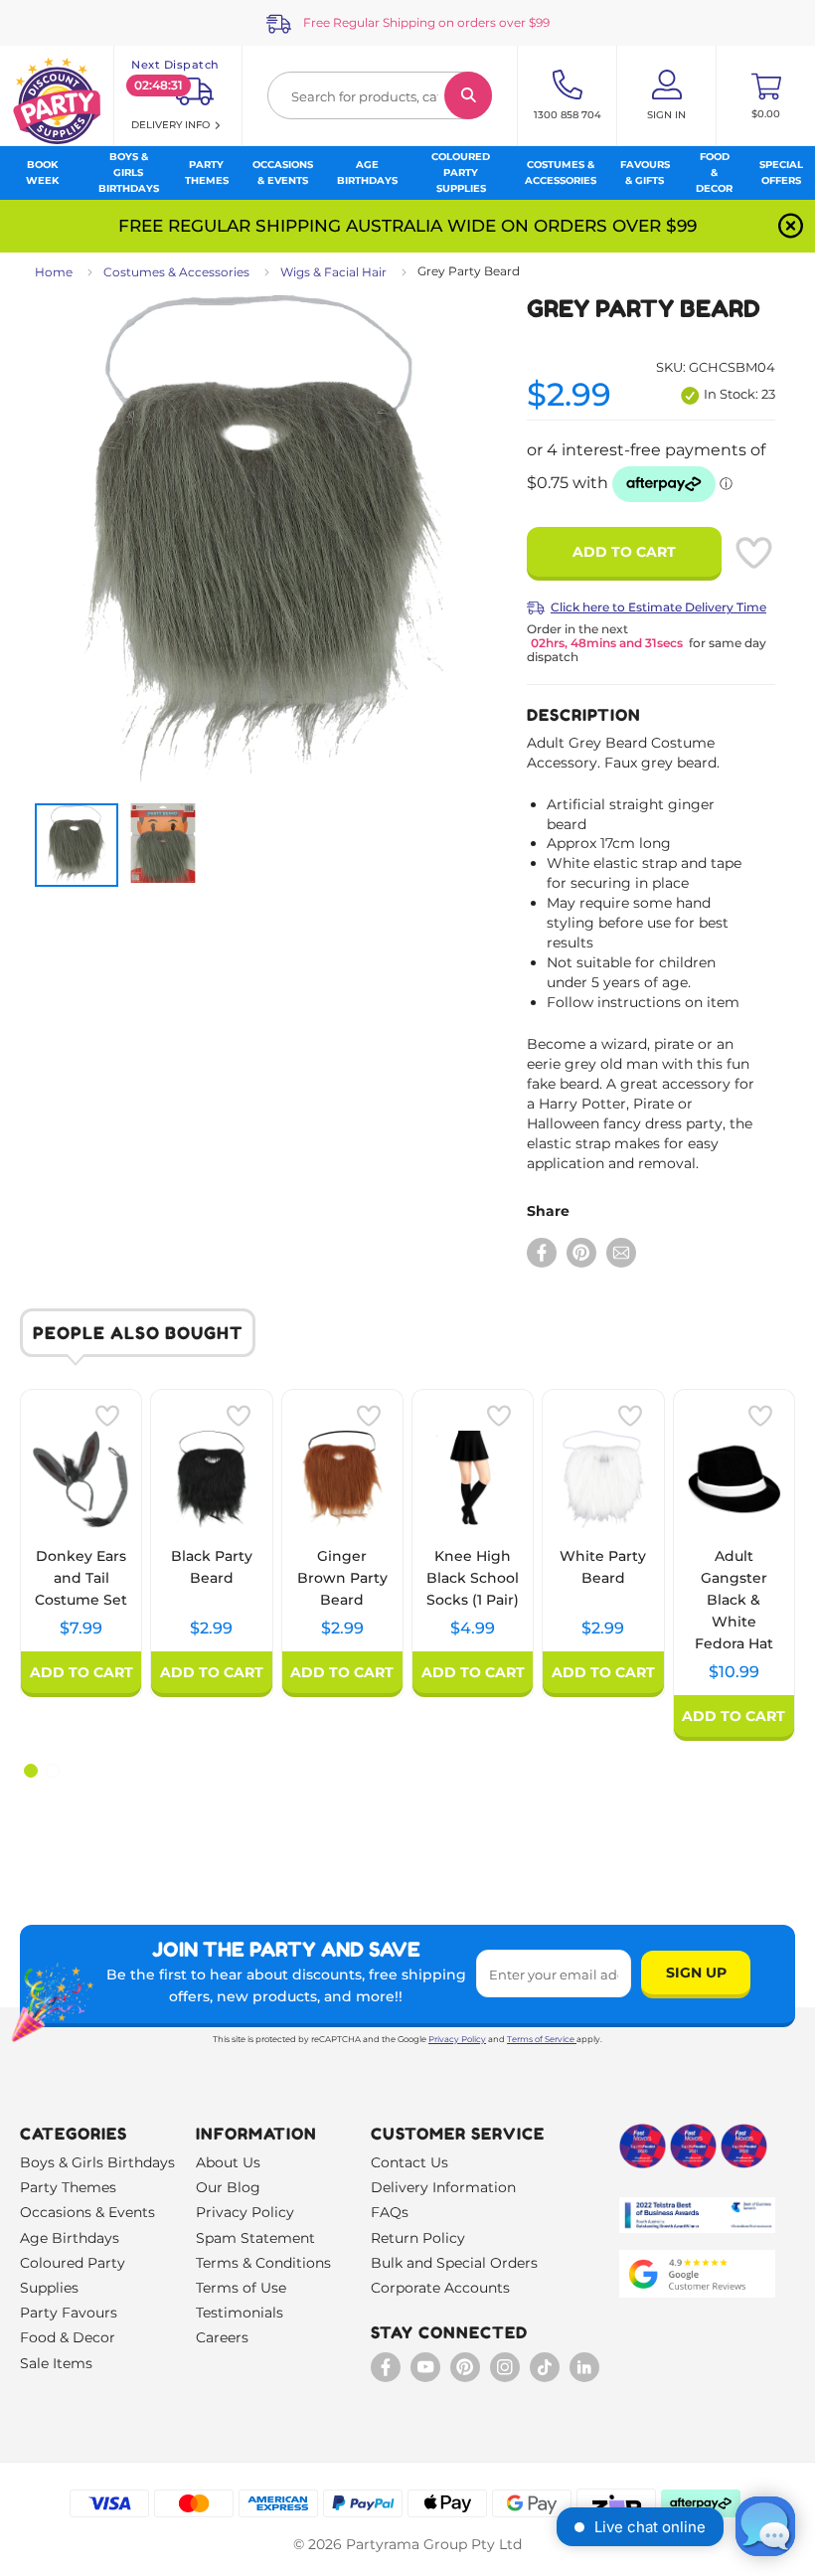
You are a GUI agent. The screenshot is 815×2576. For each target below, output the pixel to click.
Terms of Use (241, 2288)
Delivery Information (443, 2187)
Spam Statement (255, 2238)
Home (54, 272)
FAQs (390, 2212)
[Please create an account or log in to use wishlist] (753, 553)
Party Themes (68, 2187)
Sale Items (56, 2363)
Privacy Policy (457, 2039)
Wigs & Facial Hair (333, 272)
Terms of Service (541, 2039)
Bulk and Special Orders (454, 2263)
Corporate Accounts (440, 2288)
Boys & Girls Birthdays (97, 2162)
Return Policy (418, 2238)
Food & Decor (68, 2337)
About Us (228, 2162)
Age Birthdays (70, 2238)
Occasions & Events (87, 2212)
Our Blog (228, 2187)
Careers (222, 2337)
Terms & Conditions (263, 2263)
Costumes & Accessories (176, 272)
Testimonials (240, 2313)
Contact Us (409, 2162)
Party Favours (69, 2313)
